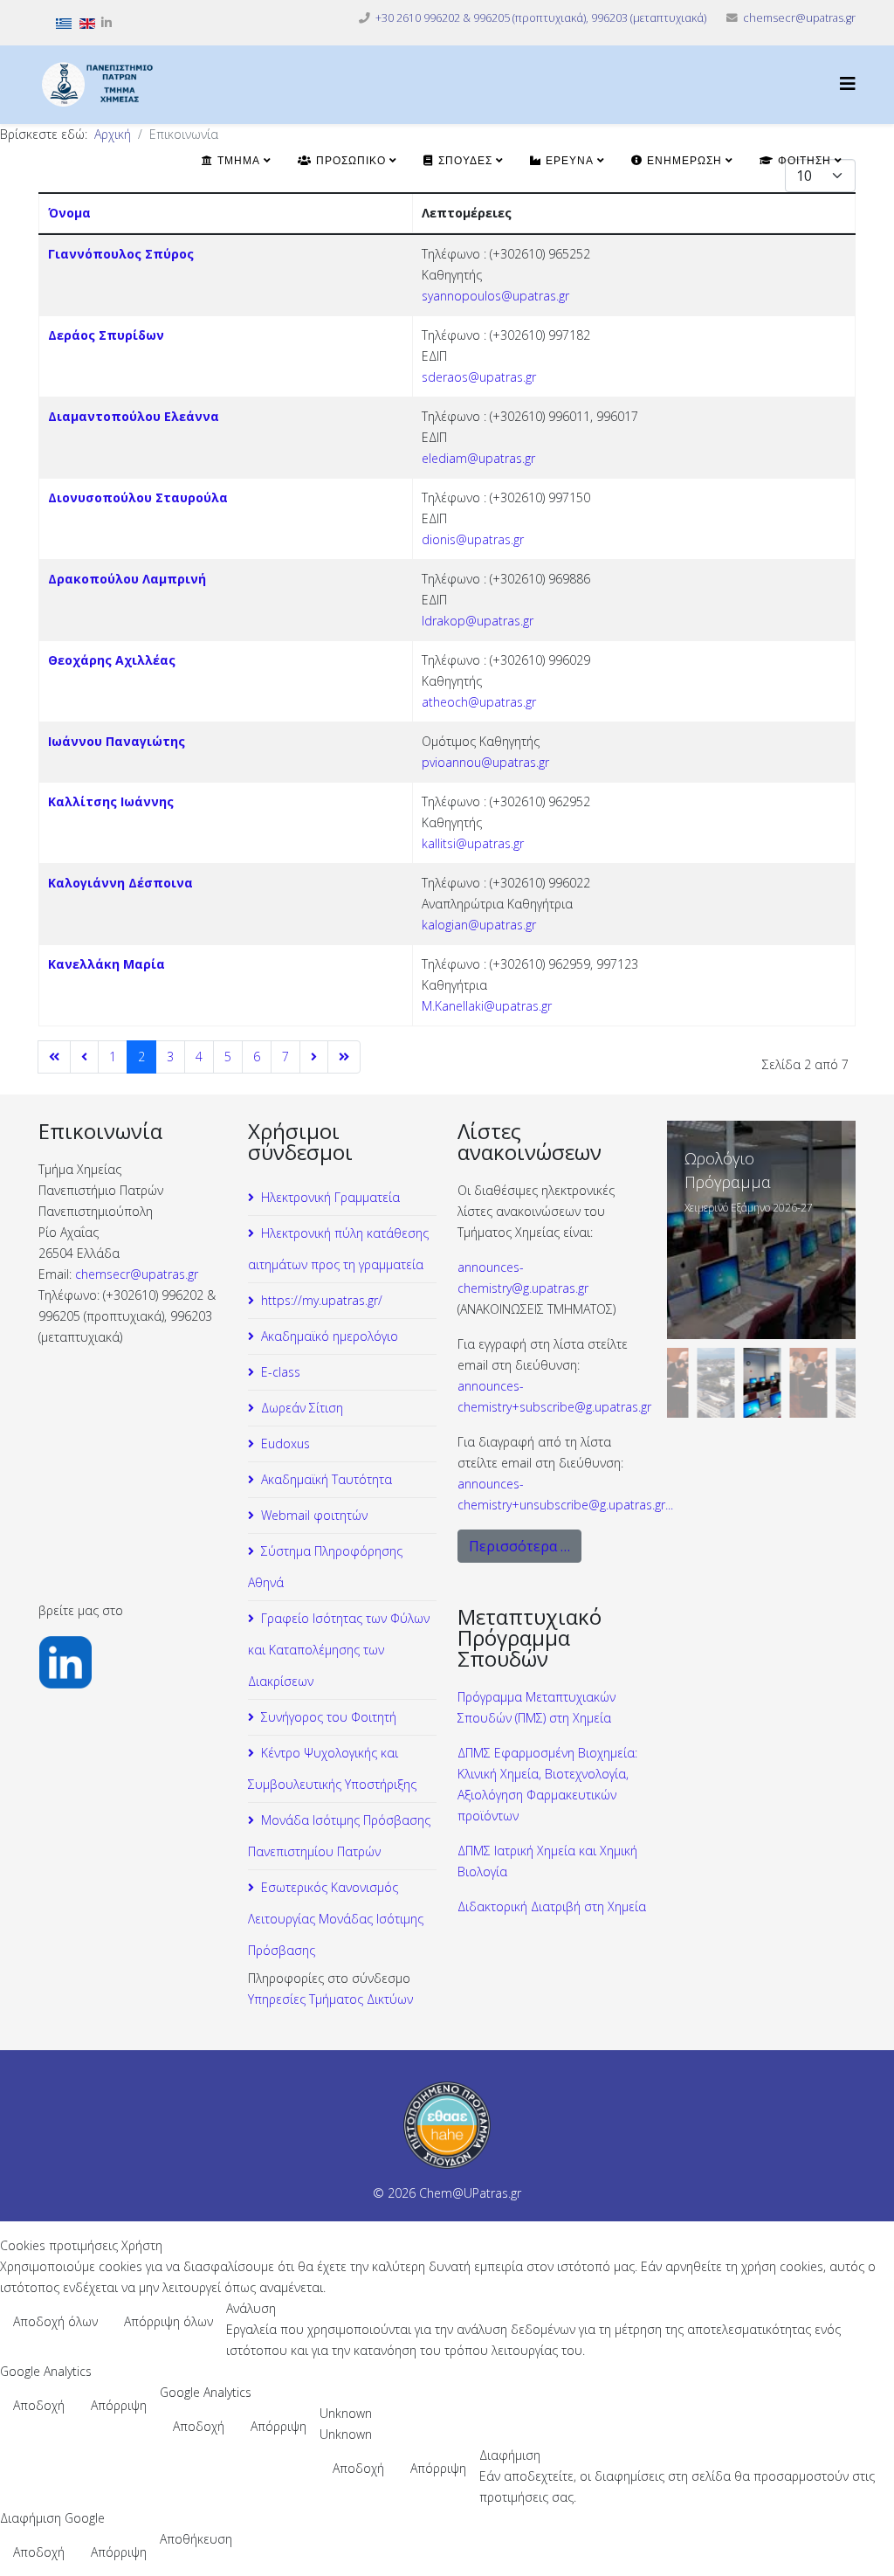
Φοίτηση (802, 161)
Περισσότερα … (519, 1546)
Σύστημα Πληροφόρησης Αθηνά (325, 1567)
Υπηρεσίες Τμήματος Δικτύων (330, 1999)
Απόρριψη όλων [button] (168, 2321)
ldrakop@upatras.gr (478, 621)
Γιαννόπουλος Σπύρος (121, 254)
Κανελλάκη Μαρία (107, 964)
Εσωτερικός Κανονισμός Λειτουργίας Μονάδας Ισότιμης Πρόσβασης (336, 1919)
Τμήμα (237, 161)
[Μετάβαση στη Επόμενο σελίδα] (314, 1057)
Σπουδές (463, 161)
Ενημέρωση (682, 161)
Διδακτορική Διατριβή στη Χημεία (552, 1906)
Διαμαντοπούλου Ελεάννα (134, 416)
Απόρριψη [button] (119, 2405)
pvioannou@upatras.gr (485, 762)
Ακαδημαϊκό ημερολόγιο (330, 1336)
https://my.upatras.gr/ (322, 1300)
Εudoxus (285, 1443)
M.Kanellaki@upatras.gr (487, 1006)
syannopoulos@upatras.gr (495, 296)
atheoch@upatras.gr (479, 702)
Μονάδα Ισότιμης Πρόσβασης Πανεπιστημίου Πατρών (339, 1836)
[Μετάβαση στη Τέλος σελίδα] (344, 1057)
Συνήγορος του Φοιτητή (329, 1717)
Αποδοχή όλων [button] (55, 2321)
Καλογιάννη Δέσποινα (120, 883)
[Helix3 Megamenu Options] (848, 83)
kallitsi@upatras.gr (473, 843)
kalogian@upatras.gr (479, 925)
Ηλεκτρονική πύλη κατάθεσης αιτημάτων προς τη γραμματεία (338, 1249)
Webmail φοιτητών (314, 1515)
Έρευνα (567, 161)
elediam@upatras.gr (478, 458)
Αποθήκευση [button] (196, 2539)
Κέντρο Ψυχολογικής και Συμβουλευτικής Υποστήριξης (332, 1768)
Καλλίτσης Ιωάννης (111, 801)
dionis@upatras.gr (473, 539)
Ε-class (281, 1372)
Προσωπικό (349, 161)
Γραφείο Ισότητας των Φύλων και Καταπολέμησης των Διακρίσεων (339, 1650)
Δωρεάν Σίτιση (302, 1408)
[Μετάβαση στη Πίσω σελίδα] (84, 1057)
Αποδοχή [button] (39, 2405)
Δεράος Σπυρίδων (106, 335)
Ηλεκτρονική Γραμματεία (330, 1197)
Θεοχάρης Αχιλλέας (112, 660)
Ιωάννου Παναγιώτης (117, 741)
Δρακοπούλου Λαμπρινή (127, 579)
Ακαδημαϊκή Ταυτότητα (327, 1479)
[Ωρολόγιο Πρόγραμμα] (761, 1230)
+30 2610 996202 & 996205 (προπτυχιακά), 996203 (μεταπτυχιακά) (541, 18)
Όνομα (69, 213)
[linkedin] (107, 22)
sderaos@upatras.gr (479, 377)
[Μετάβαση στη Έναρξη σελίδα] (54, 1057)
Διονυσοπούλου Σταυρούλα (138, 497)
